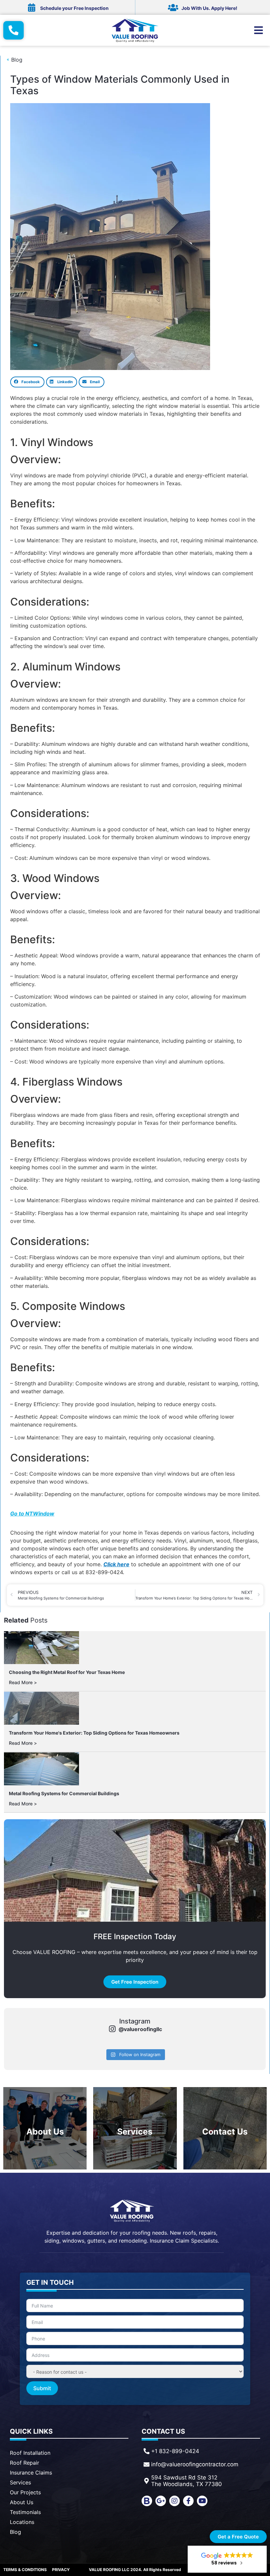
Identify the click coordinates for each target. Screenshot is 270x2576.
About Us (22, 2502)
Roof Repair (25, 2463)
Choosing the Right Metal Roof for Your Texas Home (67, 1672)
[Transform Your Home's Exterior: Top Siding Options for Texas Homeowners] (41, 1708)
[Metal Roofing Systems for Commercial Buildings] (41, 1769)
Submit (42, 2388)
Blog (15, 2532)
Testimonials (25, 2512)
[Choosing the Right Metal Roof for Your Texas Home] (41, 1648)
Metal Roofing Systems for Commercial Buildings (64, 1793)
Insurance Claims (31, 2473)
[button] (27, 382)
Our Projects (25, 2492)
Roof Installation (30, 2453)
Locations (22, 2522)
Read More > (23, 1682)
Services (20, 2482)
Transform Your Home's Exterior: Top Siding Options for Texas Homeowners (94, 1733)
